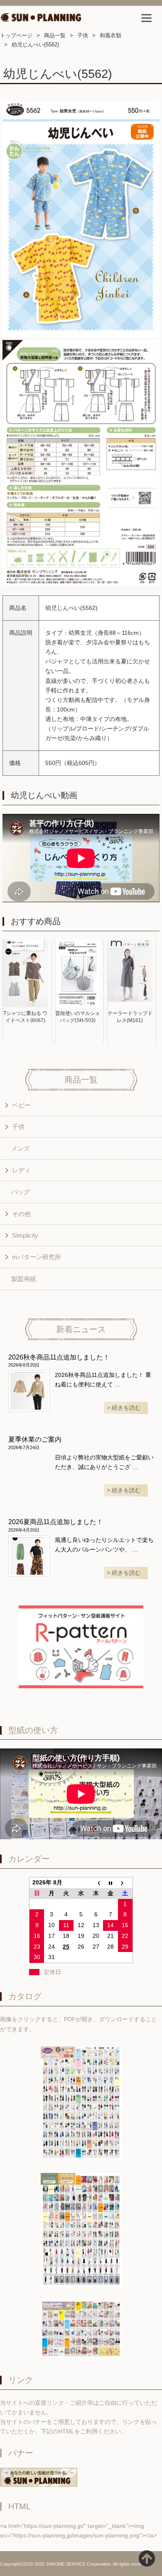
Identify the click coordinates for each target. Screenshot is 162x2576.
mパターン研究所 (37, 1257)
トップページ (16, 35)
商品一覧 (55, 35)
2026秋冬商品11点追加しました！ (59, 1357)
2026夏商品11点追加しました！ (56, 1522)
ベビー (21, 1105)
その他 (21, 1214)
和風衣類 (110, 35)
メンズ (21, 1148)
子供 (83, 35)
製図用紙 (24, 1279)
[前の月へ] (96, 1883)
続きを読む (126, 1408)
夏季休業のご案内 (35, 1439)
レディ (21, 1170)
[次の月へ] (125, 1883)
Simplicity (25, 1235)
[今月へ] (110, 1883)
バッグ (21, 1192)
